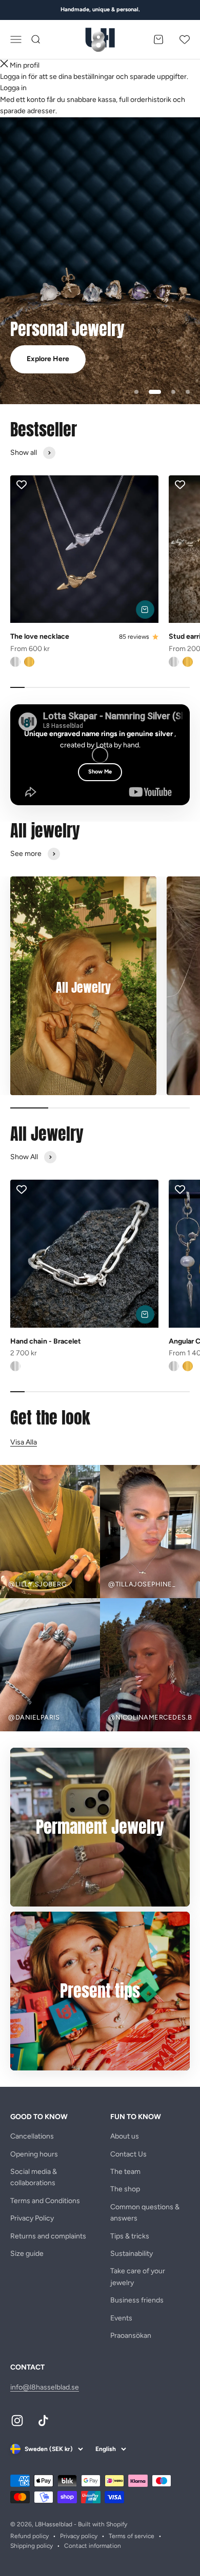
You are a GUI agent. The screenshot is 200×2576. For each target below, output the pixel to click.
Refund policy (29, 2536)
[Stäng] (4, 65)
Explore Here (48, 359)
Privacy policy (79, 2536)
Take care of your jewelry (138, 2277)
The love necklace (40, 636)
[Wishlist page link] (185, 39)
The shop (125, 2189)
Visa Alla (24, 1442)
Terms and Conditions (45, 2201)
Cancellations (32, 2136)
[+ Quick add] (145, 610)
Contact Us (128, 2154)
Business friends (137, 2300)
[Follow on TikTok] (43, 2421)
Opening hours (34, 2154)
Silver (15, 662)
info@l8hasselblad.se (45, 2387)
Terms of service (132, 2536)
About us (125, 2136)
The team (125, 2172)
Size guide (27, 2254)
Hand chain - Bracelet (46, 1341)
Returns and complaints (48, 2236)
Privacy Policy (32, 2218)
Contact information (93, 2546)
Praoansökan (131, 2336)
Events (121, 2318)
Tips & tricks (130, 2236)
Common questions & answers (145, 2213)
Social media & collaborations (34, 2177)
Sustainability (132, 2254)
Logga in (13, 88)
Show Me (100, 772)
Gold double (29, 662)
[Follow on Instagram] (17, 2421)
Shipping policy (32, 2546)
